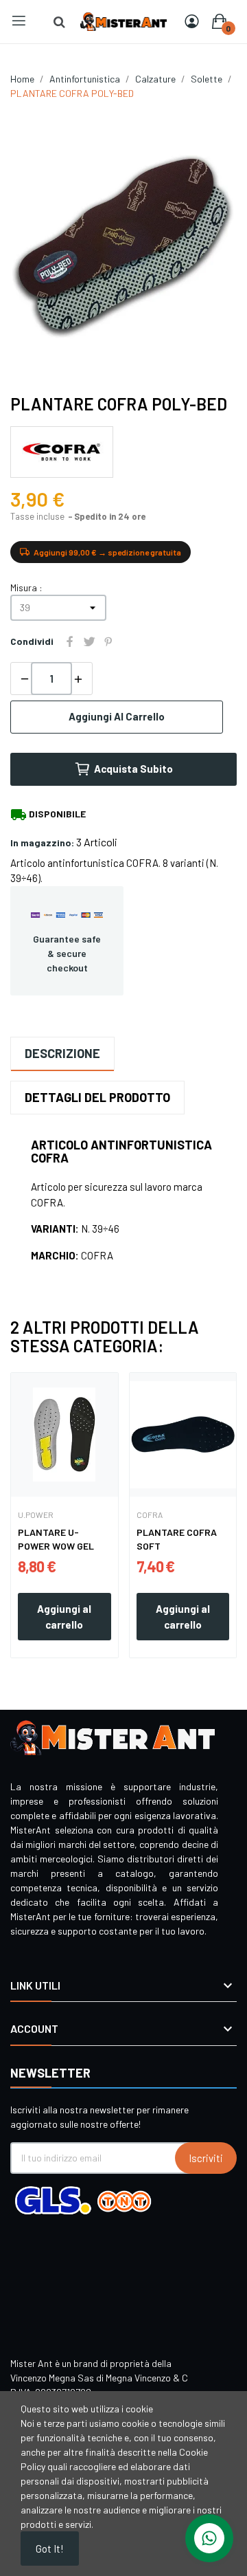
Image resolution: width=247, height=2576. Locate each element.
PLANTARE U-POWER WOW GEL (56, 1539)
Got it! (50, 2549)
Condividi (70, 641)
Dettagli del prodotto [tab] (97, 1097)
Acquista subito (133, 769)
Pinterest (108, 641)
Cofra (150, 1515)
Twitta (89, 641)
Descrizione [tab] (62, 1053)
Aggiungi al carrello (117, 716)
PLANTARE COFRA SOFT (177, 1539)
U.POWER (36, 1515)
